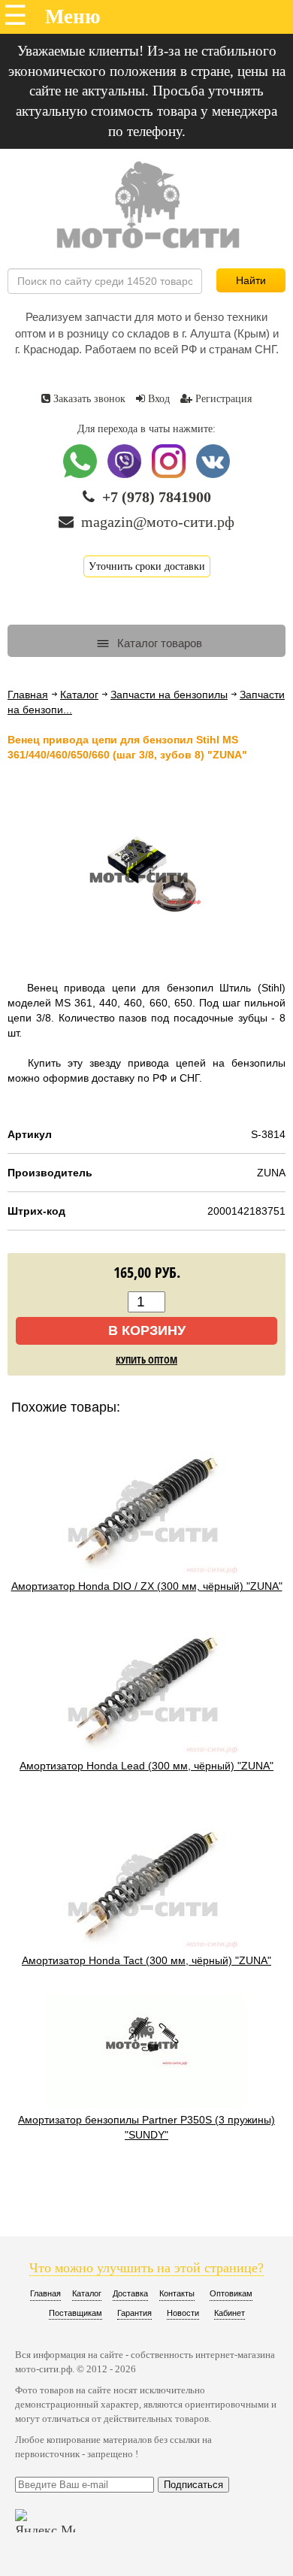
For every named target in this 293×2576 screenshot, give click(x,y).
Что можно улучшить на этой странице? (146, 2268)
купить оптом (146, 1360)
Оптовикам (231, 2293)
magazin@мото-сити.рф (158, 522)
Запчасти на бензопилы (169, 695)
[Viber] (126, 475)
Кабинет (230, 2313)
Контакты (177, 2293)
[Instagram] (170, 475)
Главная (28, 695)
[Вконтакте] (213, 475)
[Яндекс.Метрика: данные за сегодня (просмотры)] (45, 2521)
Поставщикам (76, 2313)
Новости (183, 2313)
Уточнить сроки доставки (147, 566)
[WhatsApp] (82, 475)
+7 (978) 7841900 (157, 497)
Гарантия (134, 2313)
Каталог (79, 695)
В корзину (147, 1330)
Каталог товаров (158, 643)
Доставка (130, 2293)
